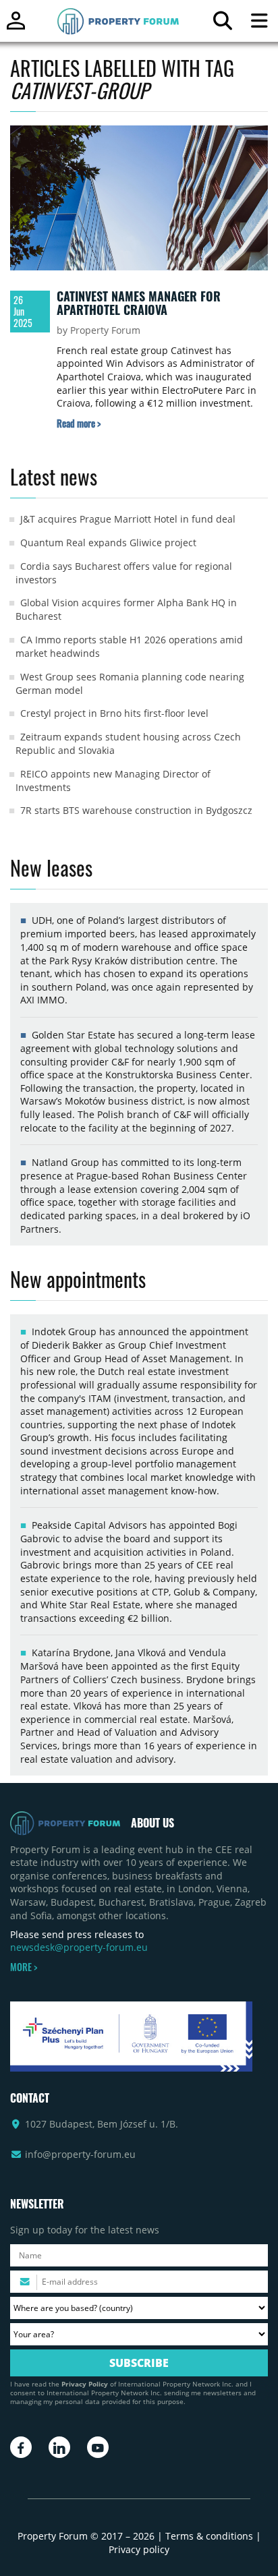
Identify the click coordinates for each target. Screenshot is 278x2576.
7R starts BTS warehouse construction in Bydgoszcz (136, 810)
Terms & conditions (209, 2536)
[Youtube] (98, 2447)
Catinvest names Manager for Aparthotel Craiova (139, 303)
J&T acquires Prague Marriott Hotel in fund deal (128, 519)
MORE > (24, 1967)
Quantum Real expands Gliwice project (108, 543)
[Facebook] (21, 2447)
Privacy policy (139, 2549)
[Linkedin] (59, 2447)
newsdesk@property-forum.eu (79, 1947)
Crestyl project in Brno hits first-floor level (114, 713)
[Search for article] (222, 24)
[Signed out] (16, 27)
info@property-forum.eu (80, 2154)
